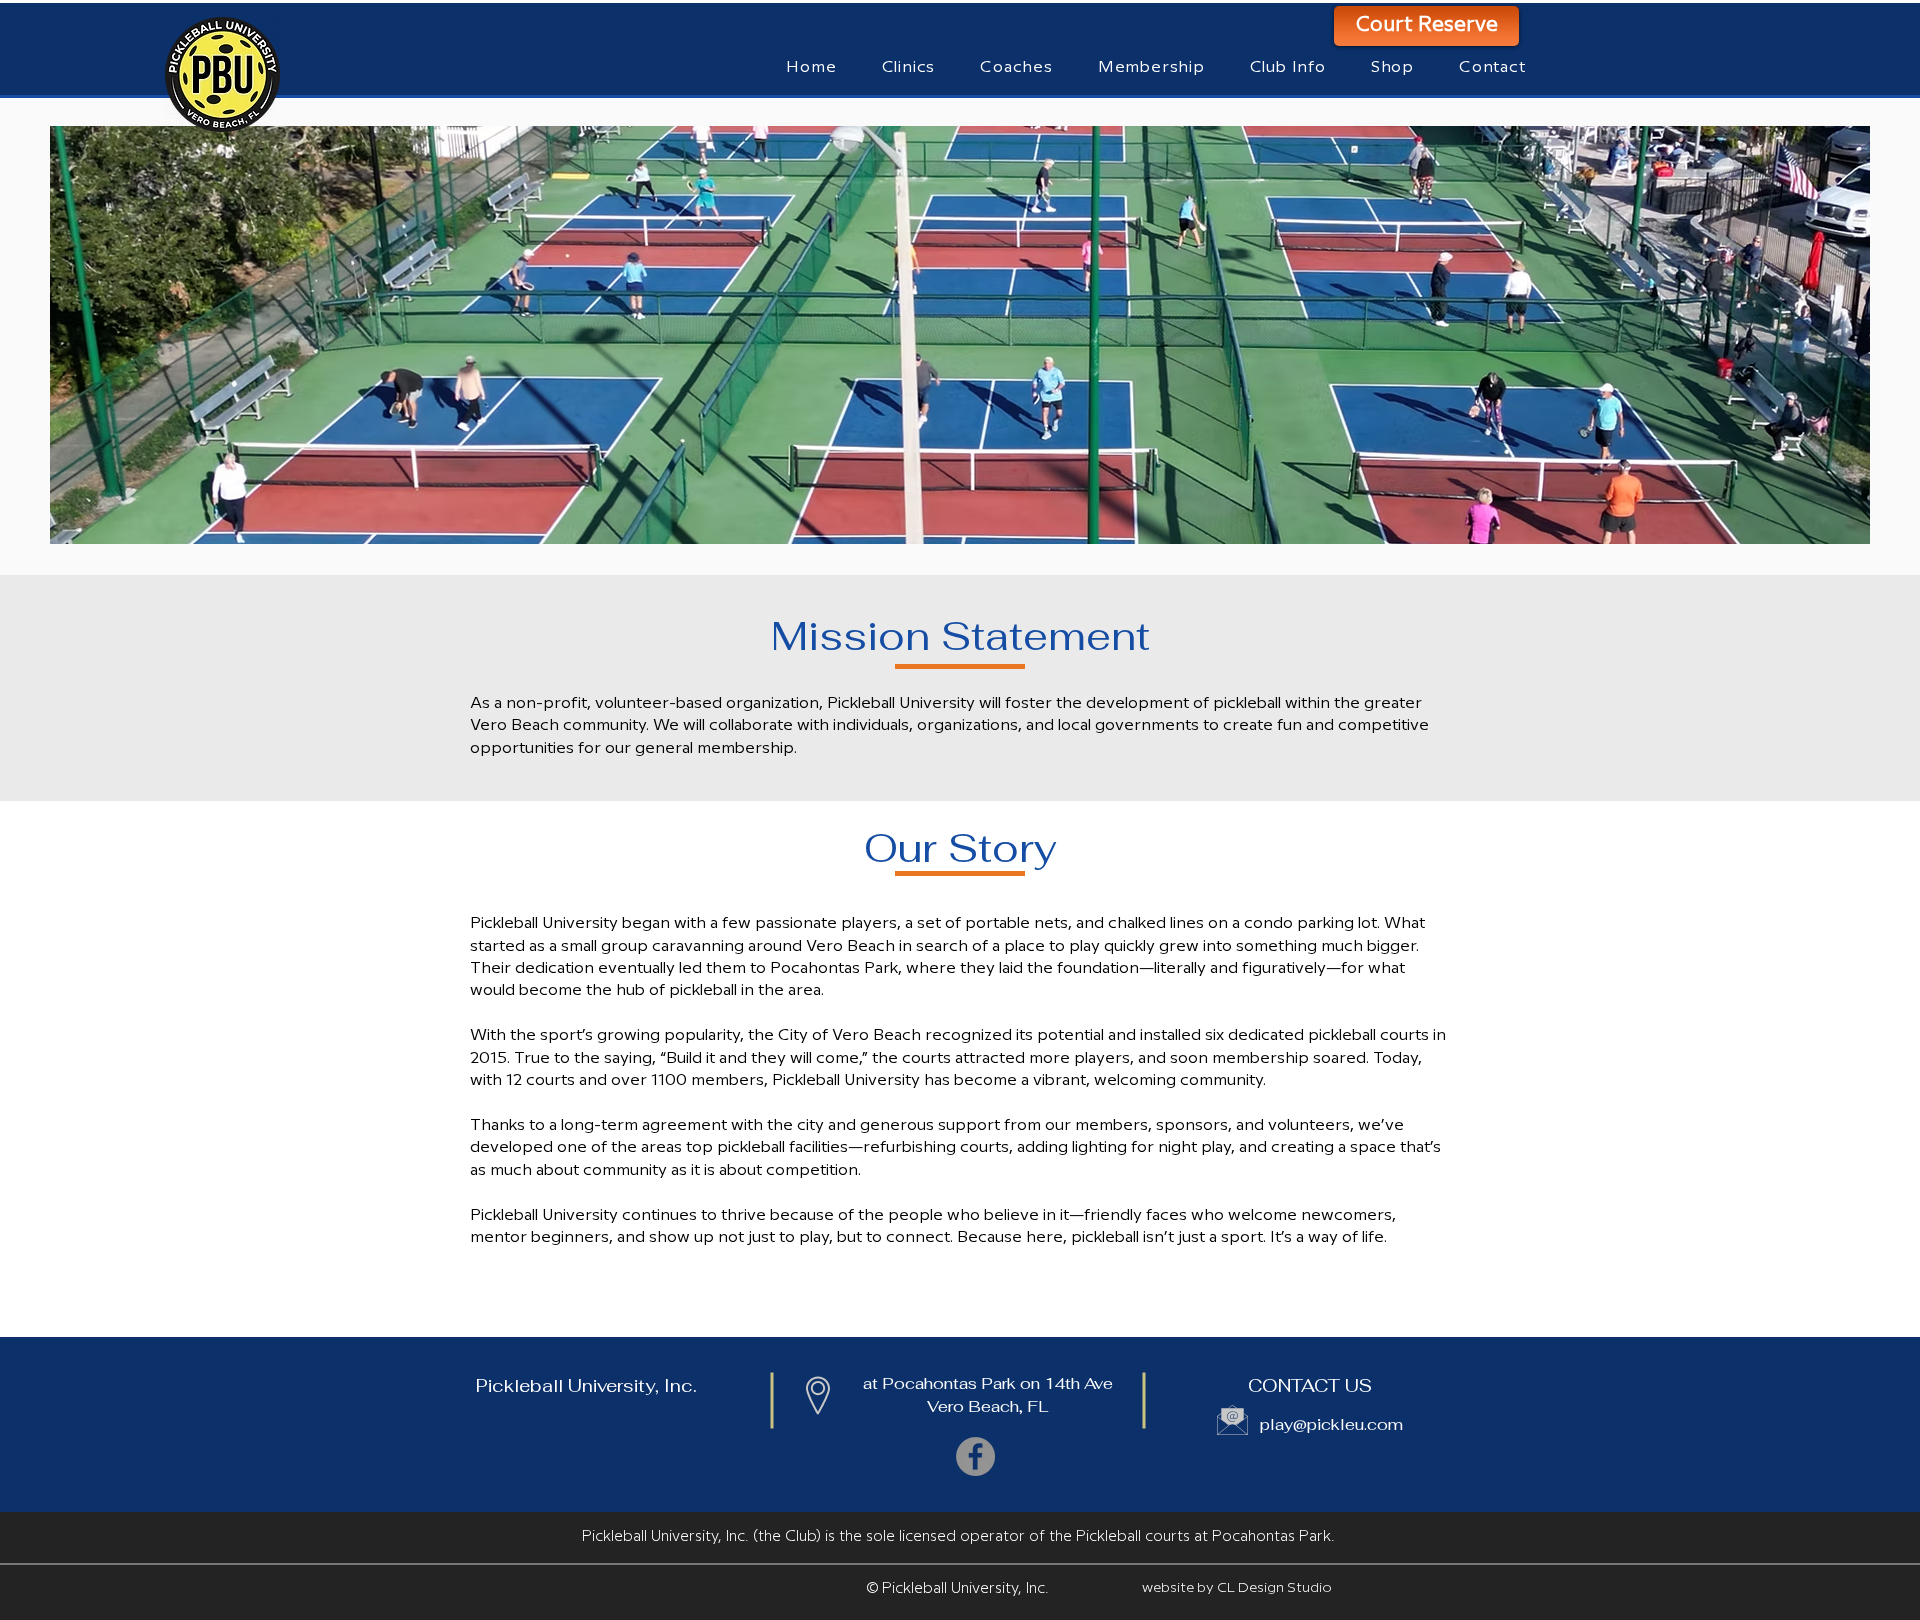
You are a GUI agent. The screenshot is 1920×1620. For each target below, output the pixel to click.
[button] (1017, 67)
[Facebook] (975, 1456)
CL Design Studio (1274, 1588)
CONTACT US (1310, 1385)
